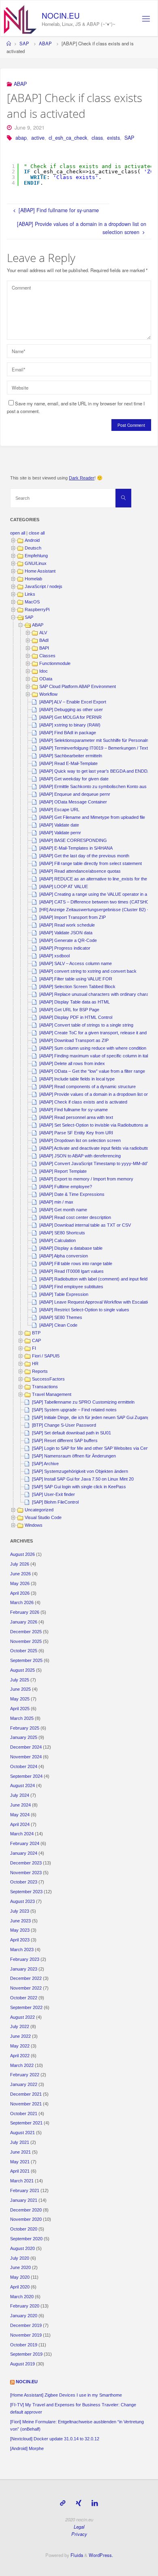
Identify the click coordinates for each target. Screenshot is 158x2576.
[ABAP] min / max (56, 1202)
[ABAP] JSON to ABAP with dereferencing (80, 1156)
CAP (36, 1340)
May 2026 (20, 1583)
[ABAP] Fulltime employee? (66, 1187)
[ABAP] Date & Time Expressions (72, 1194)
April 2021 (20, 2171)
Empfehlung (36, 556)
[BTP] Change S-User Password (64, 1425)
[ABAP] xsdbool (54, 956)
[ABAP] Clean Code (58, 1325)
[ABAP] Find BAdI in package (68, 733)
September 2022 (26, 2007)
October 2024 (24, 1766)
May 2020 (20, 2277)
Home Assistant (40, 571)
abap (21, 138)
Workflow (48, 694)
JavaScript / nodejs (44, 586)
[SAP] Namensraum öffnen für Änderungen (74, 1456)
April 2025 (20, 1709)
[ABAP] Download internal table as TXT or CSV (85, 1225)
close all (37, 533)
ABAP (45, 43)
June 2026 (20, 1574)
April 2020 (20, 2287)
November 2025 (26, 1641)
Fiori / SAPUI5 (46, 1356)
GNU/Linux (36, 563)
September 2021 (26, 2123)
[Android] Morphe (27, 2448)
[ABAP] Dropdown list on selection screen (80, 1140)
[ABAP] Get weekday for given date (74, 779)
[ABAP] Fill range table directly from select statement (91, 863)
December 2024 (26, 1747)
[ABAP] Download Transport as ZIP (74, 1040)
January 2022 (24, 2084)
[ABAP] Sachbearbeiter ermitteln (71, 756)
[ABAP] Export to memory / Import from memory (86, 1179)
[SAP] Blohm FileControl (55, 1502)
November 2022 (26, 1988)
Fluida (76, 2555)
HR (35, 1364)
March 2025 (22, 1718)
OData (46, 679)
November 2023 (26, 1873)
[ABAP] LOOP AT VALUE (64, 886)
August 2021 (22, 2133)
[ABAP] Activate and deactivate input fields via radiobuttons (97, 1148)
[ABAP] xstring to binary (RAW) (70, 725)
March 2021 (22, 2181)
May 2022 (20, 2046)
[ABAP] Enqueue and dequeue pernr (75, 794)
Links (30, 594)
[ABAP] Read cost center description (75, 1217)
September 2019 (26, 2354)
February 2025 (25, 1728)
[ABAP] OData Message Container (73, 802)
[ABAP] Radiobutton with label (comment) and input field (93, 1279)
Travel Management (52, 1394)
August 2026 (22, 1554)
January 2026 (24, 1622)
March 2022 (22, 2065)
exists (113, 138)
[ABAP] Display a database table (71, 1248)
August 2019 (22, 2364)
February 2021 (25, 2190)
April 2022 (20, 2056)
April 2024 (20, 1824)
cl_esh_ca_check (68, 138)
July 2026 (20, 1564)
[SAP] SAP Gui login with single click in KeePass (79, 1487)
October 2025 (24, 1651)
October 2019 (24, 2345)
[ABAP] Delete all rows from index (72, 1063)
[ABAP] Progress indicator (65, 948)
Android (32, 540)
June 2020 (20, 2267)
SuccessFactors (48, 1379)
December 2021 (26, 2094)
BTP (36, 1333)
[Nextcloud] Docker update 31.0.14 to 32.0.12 (55, 2439)
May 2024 (20, 1815)
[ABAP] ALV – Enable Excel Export (73, 702)
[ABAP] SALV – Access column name (76, 963)
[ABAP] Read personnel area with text (76, 1117)
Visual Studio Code (43, 1517)
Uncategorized (39, 1510)
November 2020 (26, 2219)
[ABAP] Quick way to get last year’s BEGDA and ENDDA (95, 771)
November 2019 (26, 2335)
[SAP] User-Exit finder (53, 1494)
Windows (34, 1525)
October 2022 (24, 1998)
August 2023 (22, 1901)
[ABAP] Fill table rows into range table (76, 1263)
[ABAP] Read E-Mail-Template (68, 763)
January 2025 (24, 1737)
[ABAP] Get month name (63, 1210)
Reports (40, 1371)
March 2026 (22, 1602)
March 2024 (22, 1834)
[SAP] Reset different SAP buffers (65, 1440)
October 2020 (24, 2229)
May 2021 (20, 2162)
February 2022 (25, 2075)
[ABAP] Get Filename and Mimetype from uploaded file (92, 817)
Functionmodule (55, 663)
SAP (24, 43)
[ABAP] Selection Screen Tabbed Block (77, 987)
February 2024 (25, 1843)
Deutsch (33, 548)
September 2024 (26, 1776)
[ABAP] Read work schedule (67, 925)
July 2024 (20, 1795)
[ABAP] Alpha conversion (64, 1256)
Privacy (79, 2534)
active (38, 138)
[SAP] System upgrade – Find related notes (74, 1410)
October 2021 (24, 2114)
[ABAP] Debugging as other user (71, 710)
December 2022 (26, 1978)
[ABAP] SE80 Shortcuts (62, 1233)
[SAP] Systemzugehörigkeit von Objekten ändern (80, 1471)
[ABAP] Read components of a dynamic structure (88, 1087)
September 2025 (26, 1660)
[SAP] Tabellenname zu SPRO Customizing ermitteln (83, 1402)
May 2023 (20, 1930)
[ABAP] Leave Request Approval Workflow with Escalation (96, 1302)
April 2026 (20, 1593)
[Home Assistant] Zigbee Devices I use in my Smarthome (66, 2395)
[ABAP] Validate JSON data (66, 933)
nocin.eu (61, 15)
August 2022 (22, 2017)
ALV (43, 633)
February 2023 (25, 1959)
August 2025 (22, 1670)
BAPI (44, 648)
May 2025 (20, 1699)
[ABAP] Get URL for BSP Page (69, 1010)
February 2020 (25, 2306)
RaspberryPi (37, 609)
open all (18, 533)
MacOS (32, 602)
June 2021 (20, 2152)
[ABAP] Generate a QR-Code (68, 940)
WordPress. (101, 2555)
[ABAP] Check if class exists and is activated (83, 1102)
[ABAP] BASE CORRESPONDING (73, 840)
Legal (79, 2527)
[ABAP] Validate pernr (60, 833)
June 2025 (20, 1689)
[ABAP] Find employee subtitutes (71, 1287)
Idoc (44, 671)
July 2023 (20, 1911)
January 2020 (24, 2316)
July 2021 (20, 2142)
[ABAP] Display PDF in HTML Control (76, 1017)
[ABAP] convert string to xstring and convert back (88, 971)
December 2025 (26, 1632)
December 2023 (26, 1863)
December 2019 (26, 2325)
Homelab (33, 579)
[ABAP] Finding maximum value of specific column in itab (94, 1056)
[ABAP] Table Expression (64, 1294)
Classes (47, 656)
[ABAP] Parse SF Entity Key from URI (76, 1133)
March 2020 (22, 2297)
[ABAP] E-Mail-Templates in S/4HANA (76, 848)
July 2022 (20, 2026)
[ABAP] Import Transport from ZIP (73, 917)
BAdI (44, 640)
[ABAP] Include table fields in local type (77, 1079)
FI (34, 1348)
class (97, 138)
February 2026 (25, 1612)
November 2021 (26, 2104)
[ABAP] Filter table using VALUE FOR (76, 979)
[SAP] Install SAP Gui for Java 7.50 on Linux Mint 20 (83, 1479)
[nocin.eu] (20, 19)
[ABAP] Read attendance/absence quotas (80, 871)
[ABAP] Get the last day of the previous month (84, 856)
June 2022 (20, 2036)
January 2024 (24, 1853)
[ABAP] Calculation (58, 1240)
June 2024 (20, 1805)
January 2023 (24, 1969)
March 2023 (22, 1950)
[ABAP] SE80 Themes (61, 1317)
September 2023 (26, 1892)
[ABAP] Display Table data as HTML (75, 1002)
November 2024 (26, 1757)
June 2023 (20, 1921)
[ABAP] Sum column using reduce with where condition (93, 1048)
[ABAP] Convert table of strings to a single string (86, 1025)
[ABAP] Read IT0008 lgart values (72, 1271)
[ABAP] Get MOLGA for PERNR (70, 717)
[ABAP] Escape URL (59, 810)
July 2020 (20, 2258)
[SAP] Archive (45, 1464)
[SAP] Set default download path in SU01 (72, 1433)
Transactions (45, 1387)
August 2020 (22, 2248)
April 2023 (20, 1940)
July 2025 (20, 1680)
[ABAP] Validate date (59, 825)
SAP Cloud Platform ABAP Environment (78, 686)
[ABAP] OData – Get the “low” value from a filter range (92, 1071)
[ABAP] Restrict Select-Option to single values (84, 1310)
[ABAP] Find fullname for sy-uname (74, 1110)
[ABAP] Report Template (63, 1171)
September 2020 (26, 2239)
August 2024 (22, 1786)
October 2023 (24, 1882)
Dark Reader (82, 478)
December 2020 (26, 2210)
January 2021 (24, 2200)
